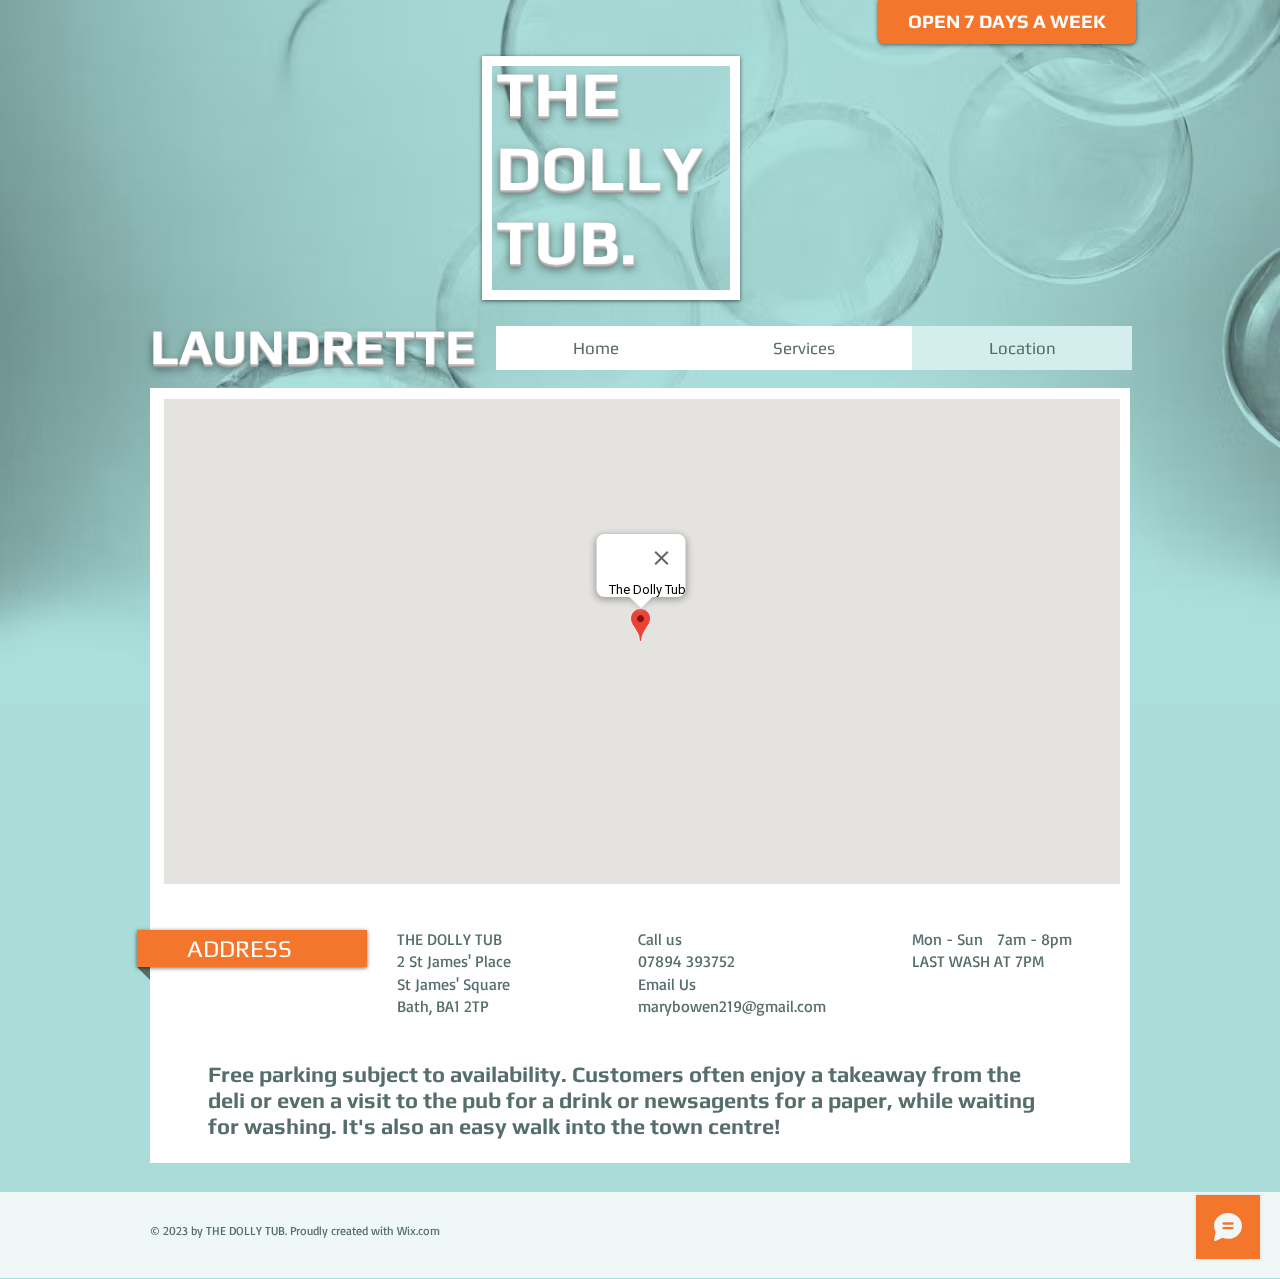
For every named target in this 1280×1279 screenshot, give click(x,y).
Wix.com (418, 1230)
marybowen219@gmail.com (732, 1006)
